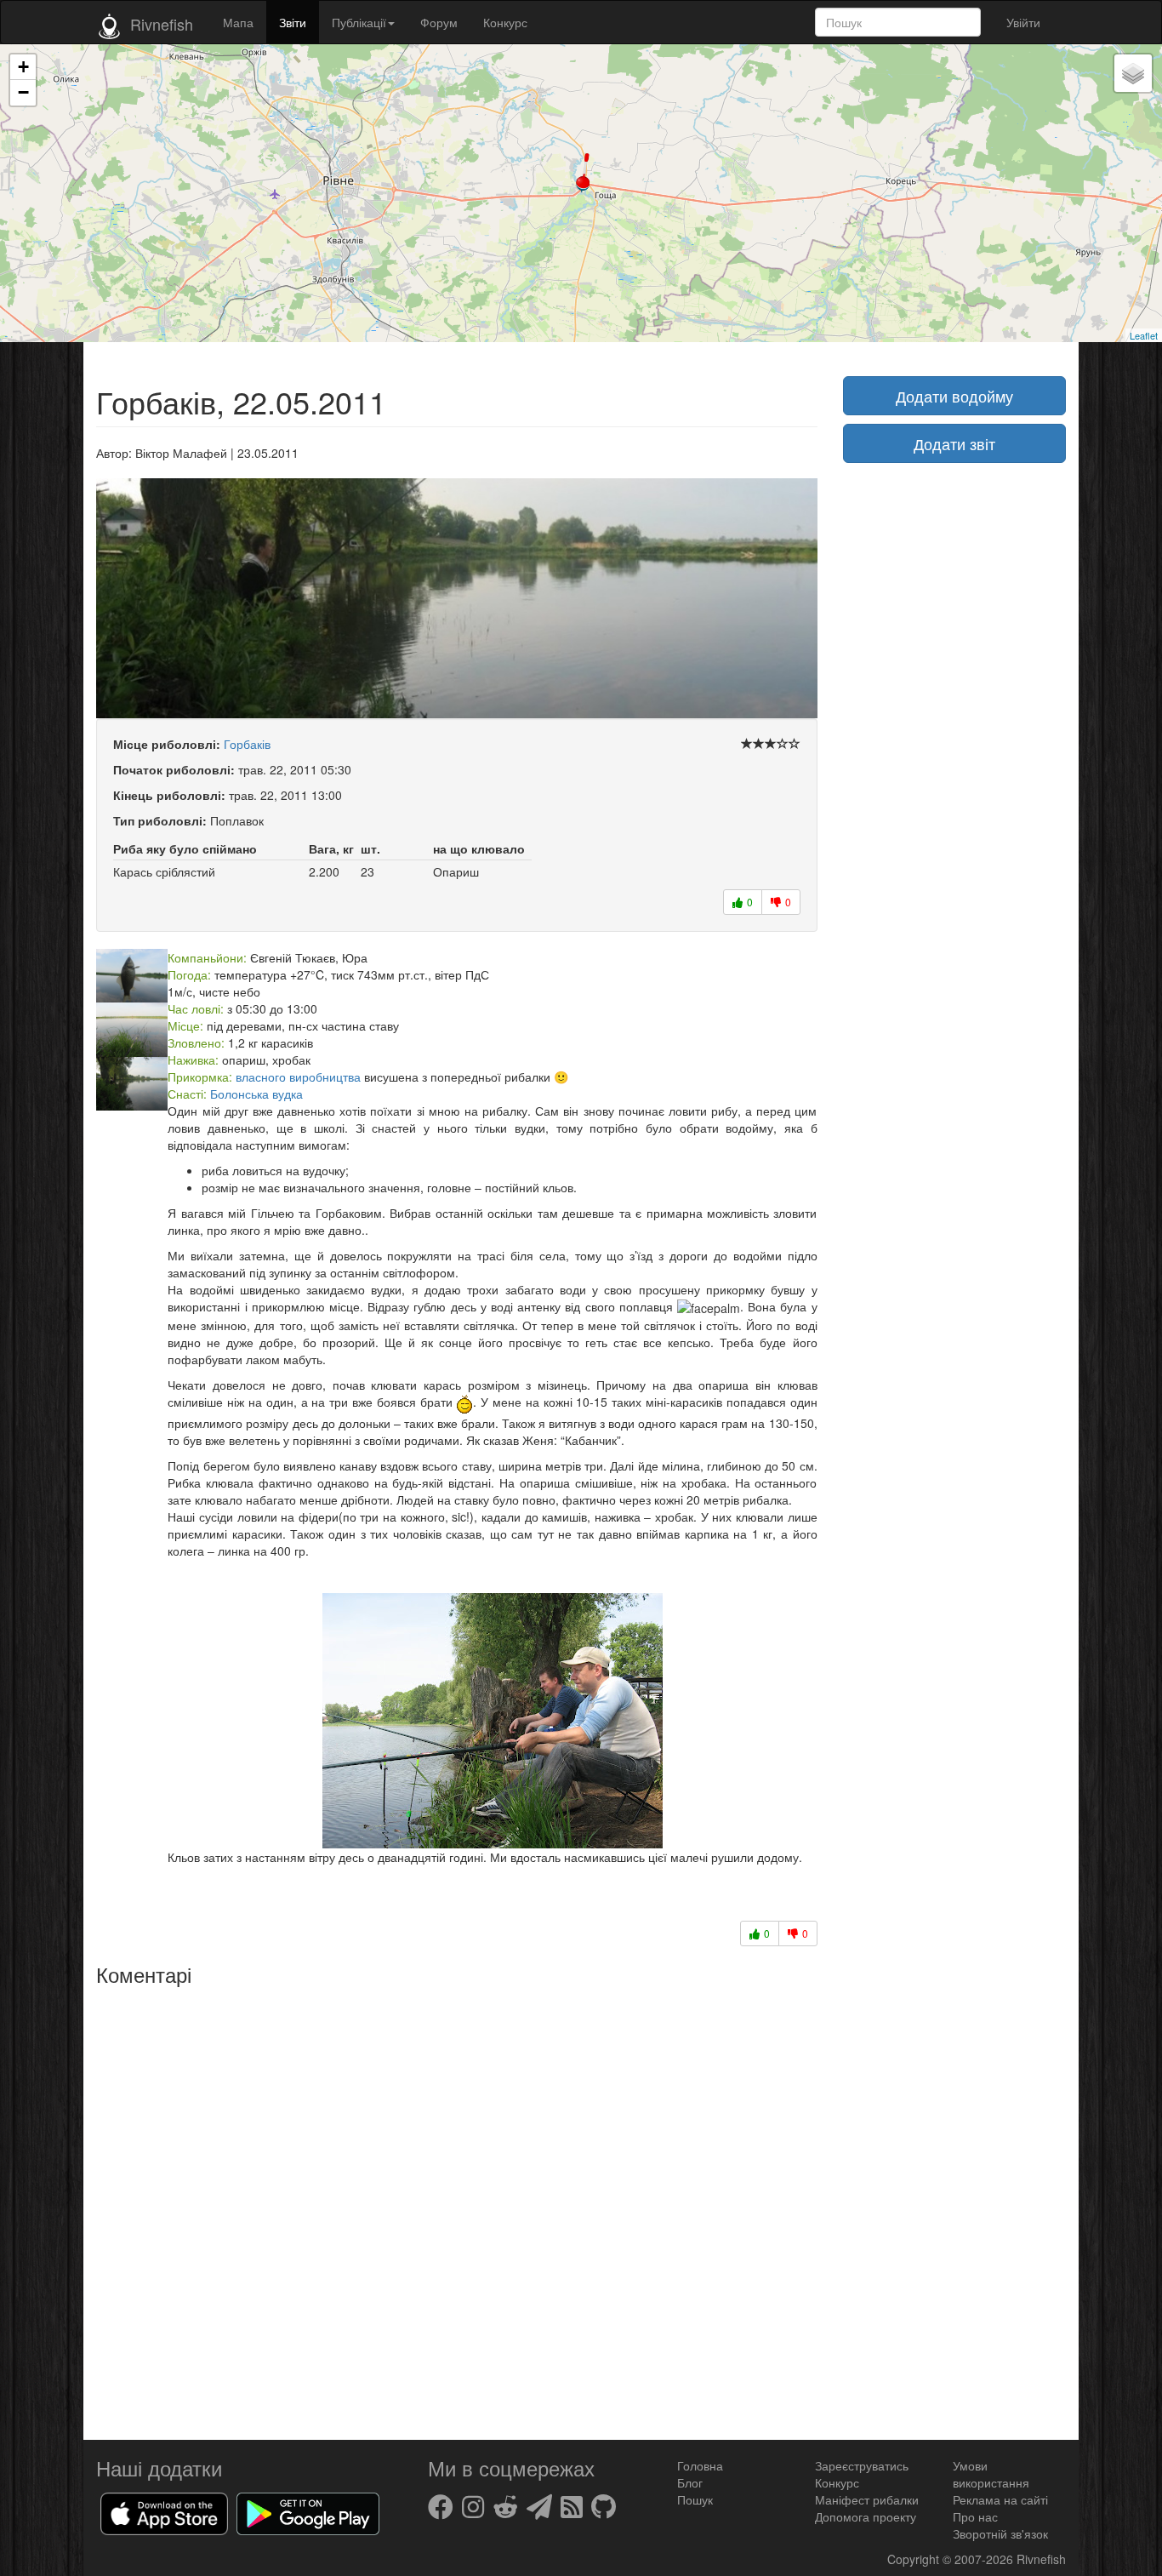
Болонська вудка (256, 1094)
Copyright (915, 2559)
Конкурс (505, 22)
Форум (439, 22)
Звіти (293, 22)
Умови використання (991, 2474)
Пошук (695, 2499)
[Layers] (1133, 73)
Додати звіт (954, 443)
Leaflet (1144, 335)
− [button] (23, 92)
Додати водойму (954, 396)
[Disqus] (457, 2207)
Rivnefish (1041, 2559)
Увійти (1023, 22)
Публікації (359, 22)
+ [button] (23, 67)
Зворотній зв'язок (1000, 2533)
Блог (690, 2482)
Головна (700, 2465)
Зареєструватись (862, 2465)
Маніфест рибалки (867, 2499)
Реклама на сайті (1000, 2499)
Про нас (975, 2516)
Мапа (238, 22)
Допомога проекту (866, 2516)
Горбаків (247, 744)
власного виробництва (298, 1077)
